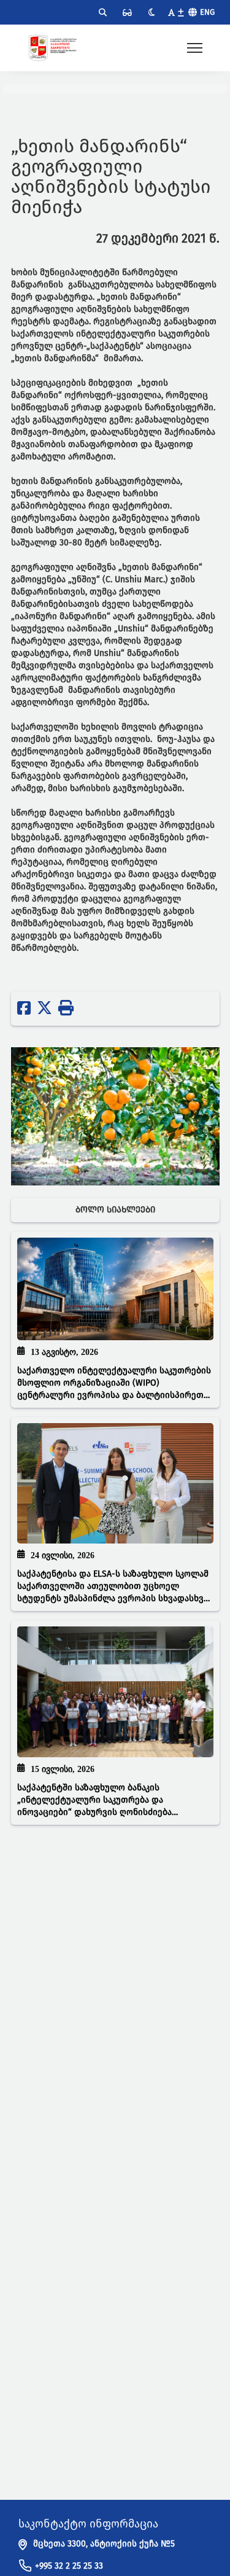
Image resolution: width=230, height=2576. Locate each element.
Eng (207, 12)
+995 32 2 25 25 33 (69, 2566)
